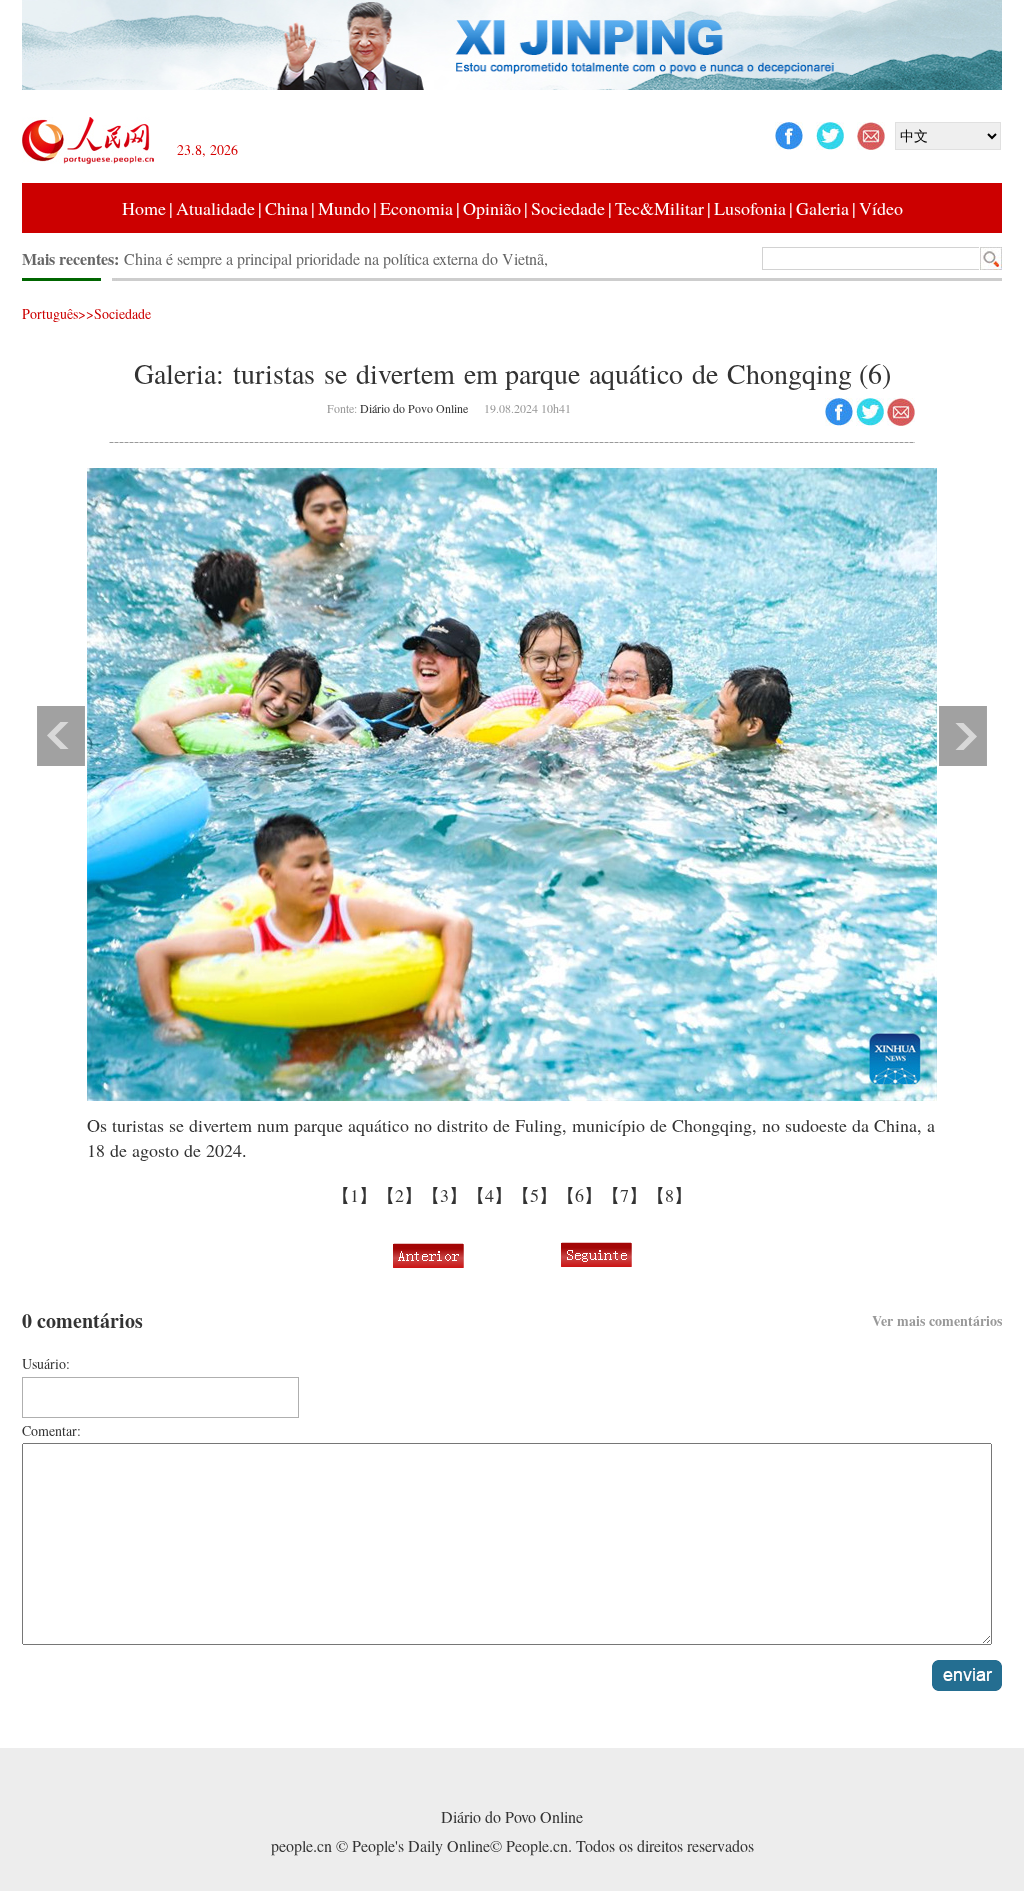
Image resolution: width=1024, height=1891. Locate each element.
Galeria (822, 208)
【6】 (579, 1195)
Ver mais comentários (937, 1320)
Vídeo (881, 208)
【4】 (489, 1195)
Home (144, 208)
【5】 (534, 1195)
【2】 (399, 1195)
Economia (416, 208)
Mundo (344, 208)
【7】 (624, 1195)
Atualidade (215, 208)
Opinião (492, 208)
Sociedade (568, 208)
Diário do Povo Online (414, 408)
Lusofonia (750, 208)
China (286, 208)
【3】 (444, 1195)
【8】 (669, 1195)
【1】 (354, 1195)
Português (50, 313)
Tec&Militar (659, 208)
